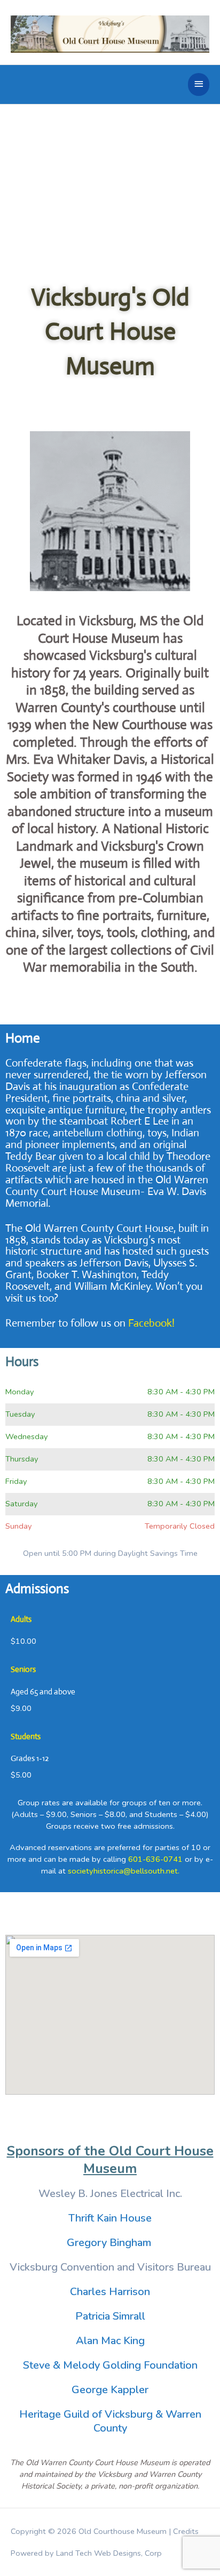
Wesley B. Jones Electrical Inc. (110, 2194)
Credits (186, 2531)
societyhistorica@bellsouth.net (123, 1871)
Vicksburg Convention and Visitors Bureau (110, 2267)
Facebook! (151, 1323)
